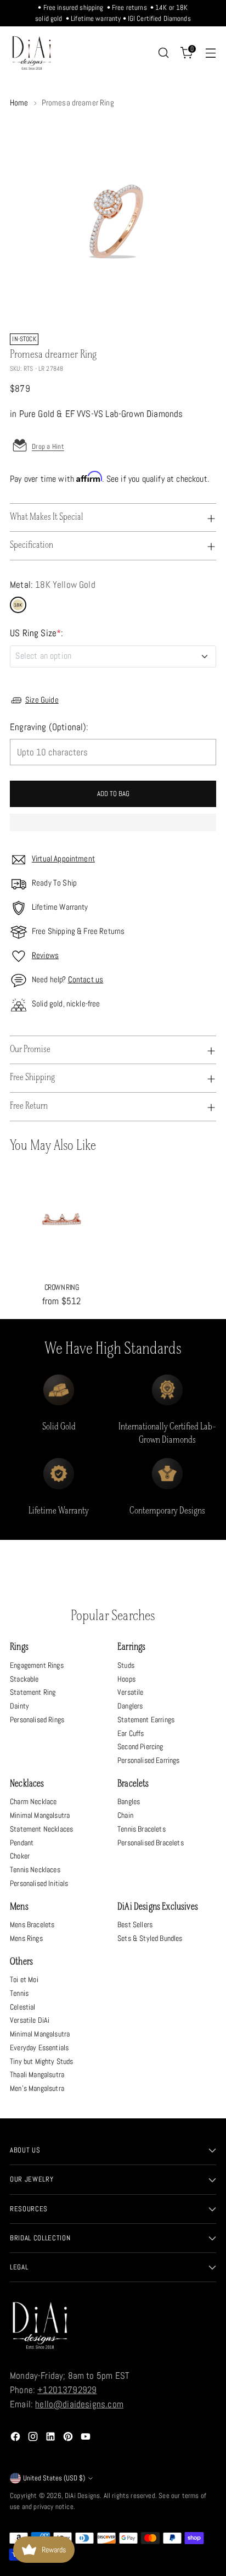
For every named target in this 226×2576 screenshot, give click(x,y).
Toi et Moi (24, 1979)
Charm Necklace (33, 1801)
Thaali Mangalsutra (37, 2074)
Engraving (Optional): (49, 727)
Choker (20, 1856)
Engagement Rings (37, 1665)
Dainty (19, 1706)
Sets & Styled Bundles (150, 1938)
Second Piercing (140, 1746)
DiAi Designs (82, 2496)
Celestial (23, 2007)
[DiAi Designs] (32, 53)
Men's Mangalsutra (37, 2088)
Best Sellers (135, 1924)
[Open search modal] (163, 53)
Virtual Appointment (63, 859)
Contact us (86, 980)
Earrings (131, 1647)
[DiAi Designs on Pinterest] (69, 2439)
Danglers (130, 1706)
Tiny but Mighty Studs (42, 2061)
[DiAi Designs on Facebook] (16, 2439)
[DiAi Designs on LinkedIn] (52, 2439)
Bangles (129, 1801)
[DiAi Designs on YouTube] (87, 2439)
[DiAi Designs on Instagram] (34, 2439)
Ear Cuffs (131, 1733)
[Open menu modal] (210, 53)
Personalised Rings (37, 1720)
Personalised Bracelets (151, 1843)
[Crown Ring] (61, 1221)
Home (19, 103)
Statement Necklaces (41, 1829)
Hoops (126, 1679)
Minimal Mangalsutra (40, 1815)
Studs (126, 1665)
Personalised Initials (39, 1883)
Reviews (45, 955)
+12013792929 (67, 2390)
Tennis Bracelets (142, 1829)
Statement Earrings (146, 1720)
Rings (19, 1647)
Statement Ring (33, 1692)
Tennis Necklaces (35, 1870)
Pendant (22, 1843)
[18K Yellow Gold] (18, 605)
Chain (125, 1815)
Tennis (19, 1993)
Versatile (131, 1692)
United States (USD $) (54, 2478)
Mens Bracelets (32, 1924)
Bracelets (133, 1784)
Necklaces (27, 1784)
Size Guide (42, 700)
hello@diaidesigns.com (79, 2404)
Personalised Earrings (149, 1760)
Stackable (24, 1679)
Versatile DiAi (30, 2020)
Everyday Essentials (39, 2048)
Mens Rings (26, 1938)
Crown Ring (61, 1287)
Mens (19, 1907)
